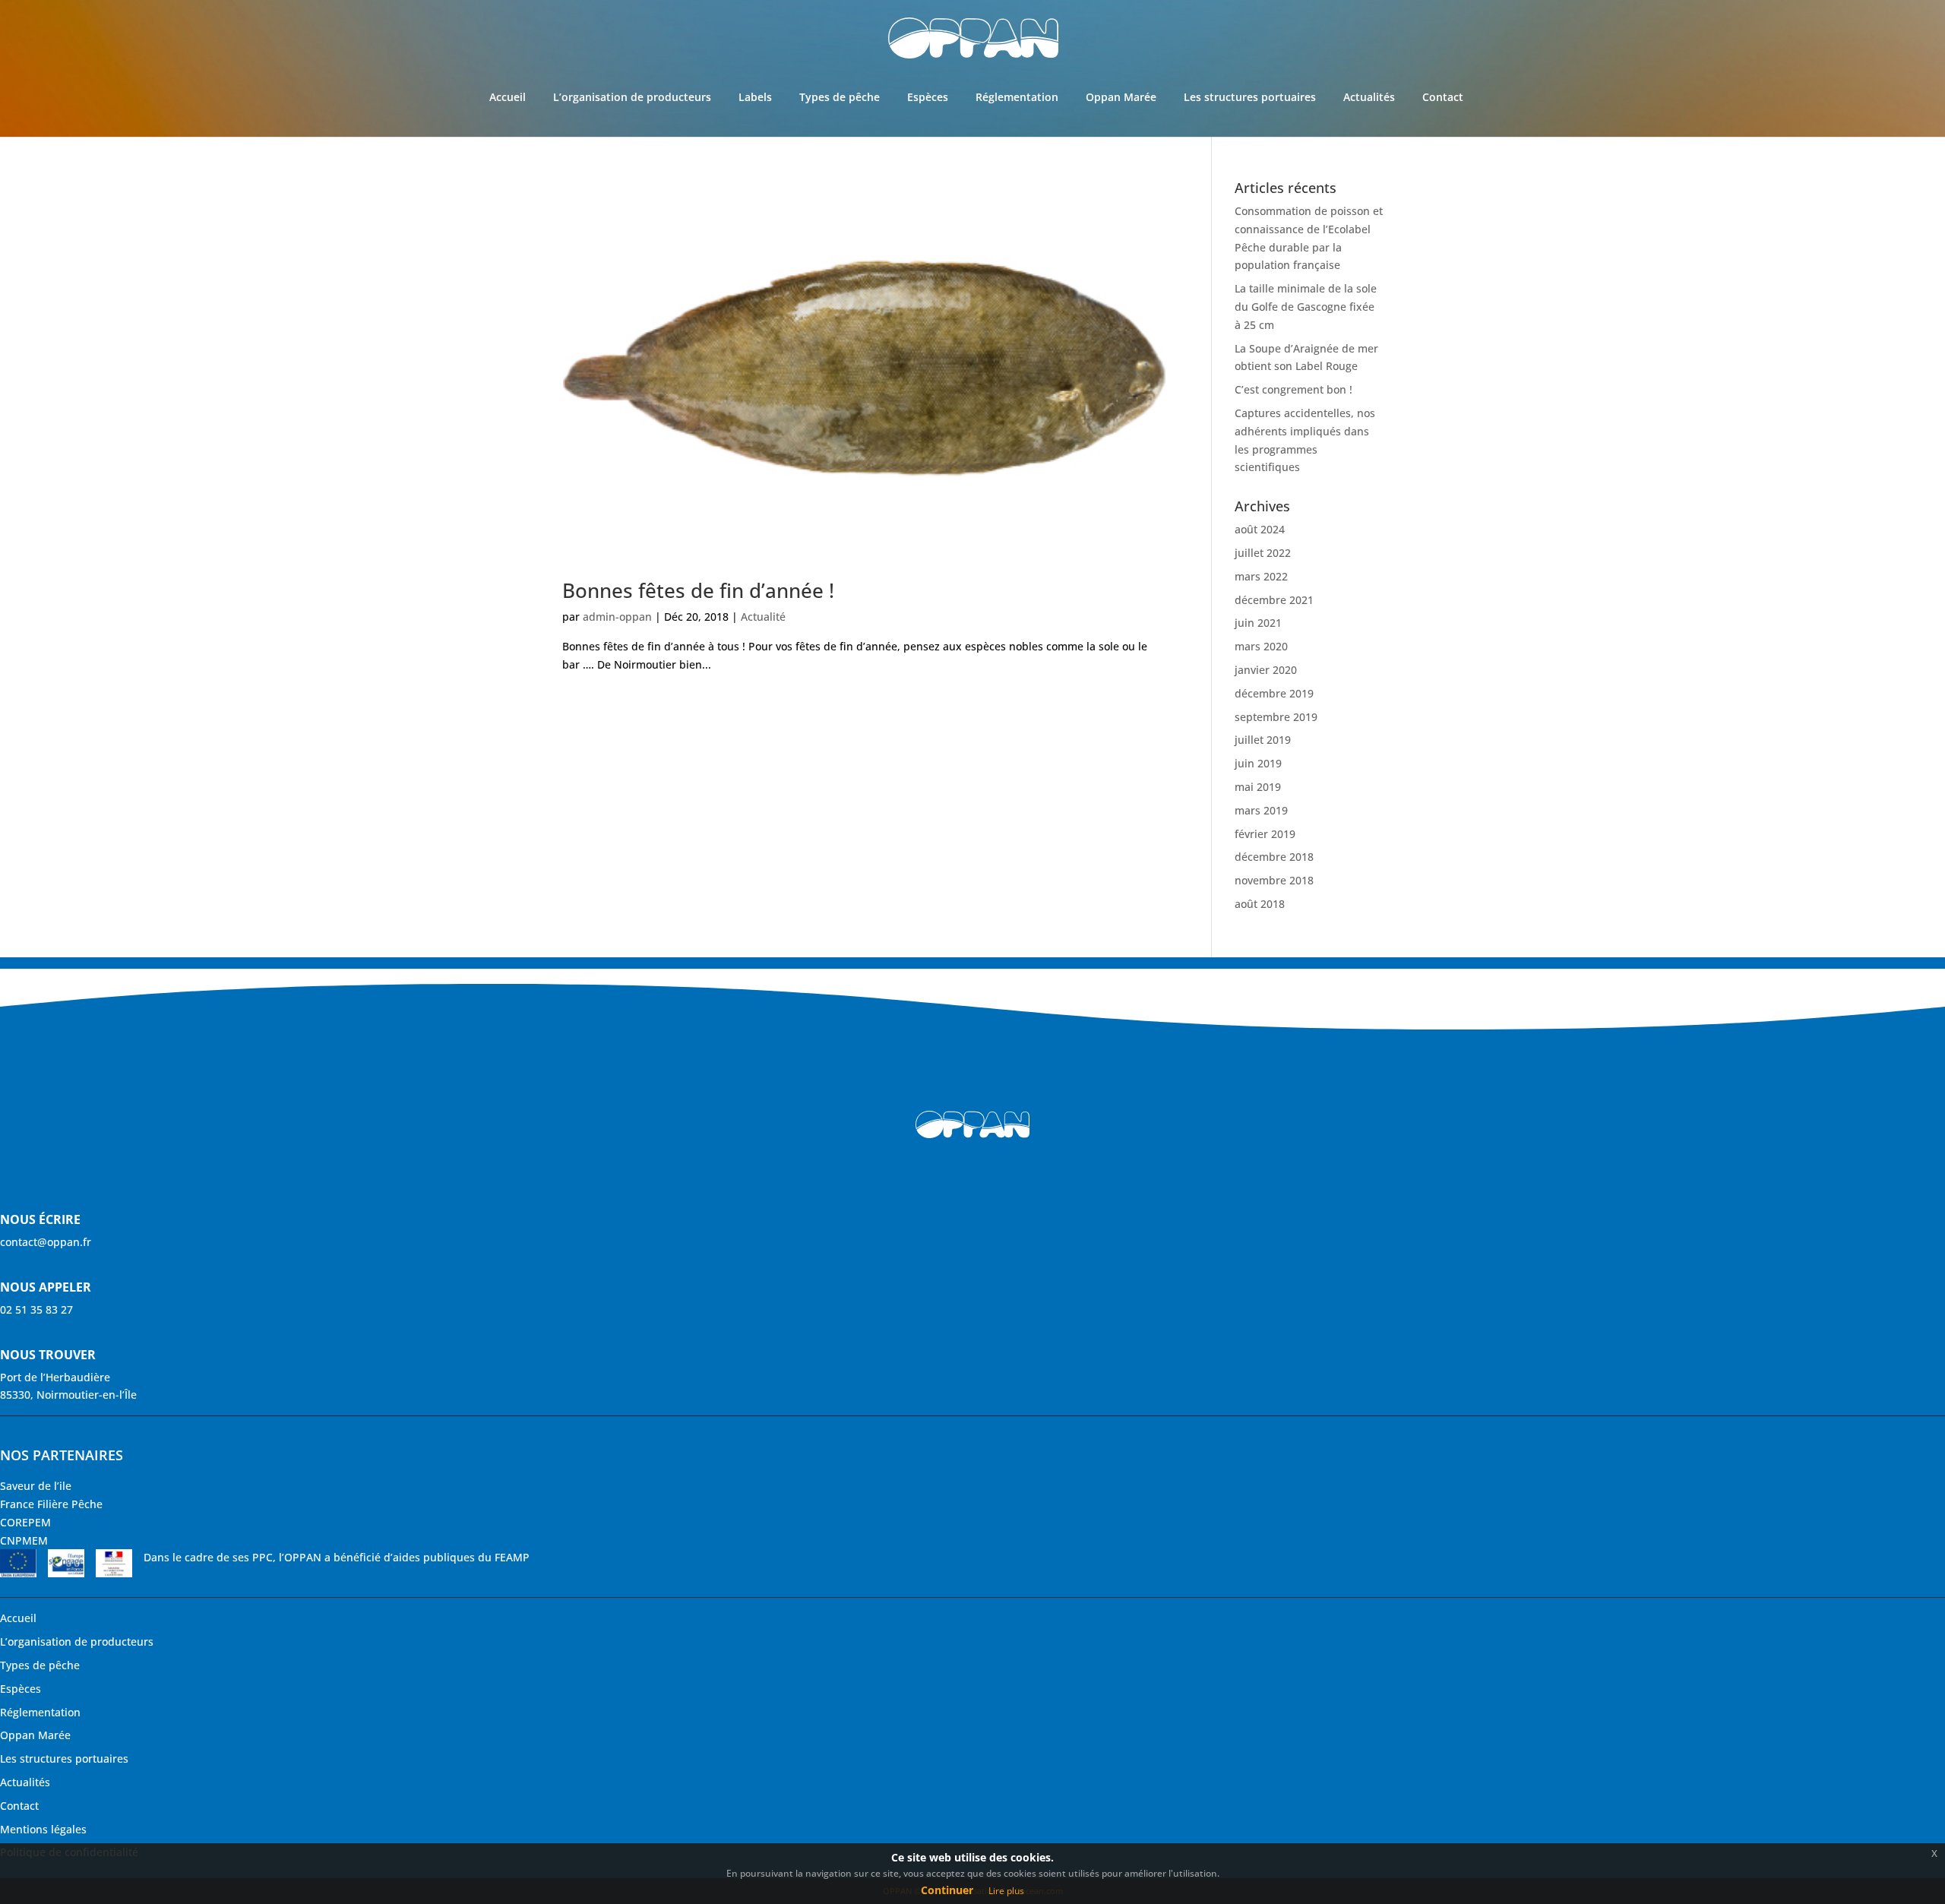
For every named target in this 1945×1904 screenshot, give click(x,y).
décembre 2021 (1274, 600)
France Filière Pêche (51, 1504)
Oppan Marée (1121, 97)
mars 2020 (1261, 646)
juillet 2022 (1263, 553)
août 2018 (1260, 904)
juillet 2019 (1263, 740)
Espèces (928, 97)
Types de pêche (840, 97)
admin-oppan (617, 617)
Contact (1443, 97)
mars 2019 (1261, 810)
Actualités (1369, 97)
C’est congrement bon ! (1294, 389)
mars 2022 (1261, 576)
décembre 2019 (1274, 693)
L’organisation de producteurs (632, 97)
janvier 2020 (1266, 670)
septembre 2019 (1276, 717)
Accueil (508, 97)
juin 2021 (1258, 623)
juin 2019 (1258, 763)
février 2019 (1265, 834)
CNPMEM (24, 1540)
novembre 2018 (1274, 880)
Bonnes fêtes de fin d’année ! (698, 590)
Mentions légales (43, 1829)
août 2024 (1260, 529)
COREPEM (25, 1522)
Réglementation (1017, 97)
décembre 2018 (1274, 857)
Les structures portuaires (1250, 97)
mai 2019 (1258, 787)
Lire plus (1006, 1891)
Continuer (947, 1890)
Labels (755, 97)
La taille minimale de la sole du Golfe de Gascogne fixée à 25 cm (1306, 307)
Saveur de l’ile (36, 1486)
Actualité (763, 617)
